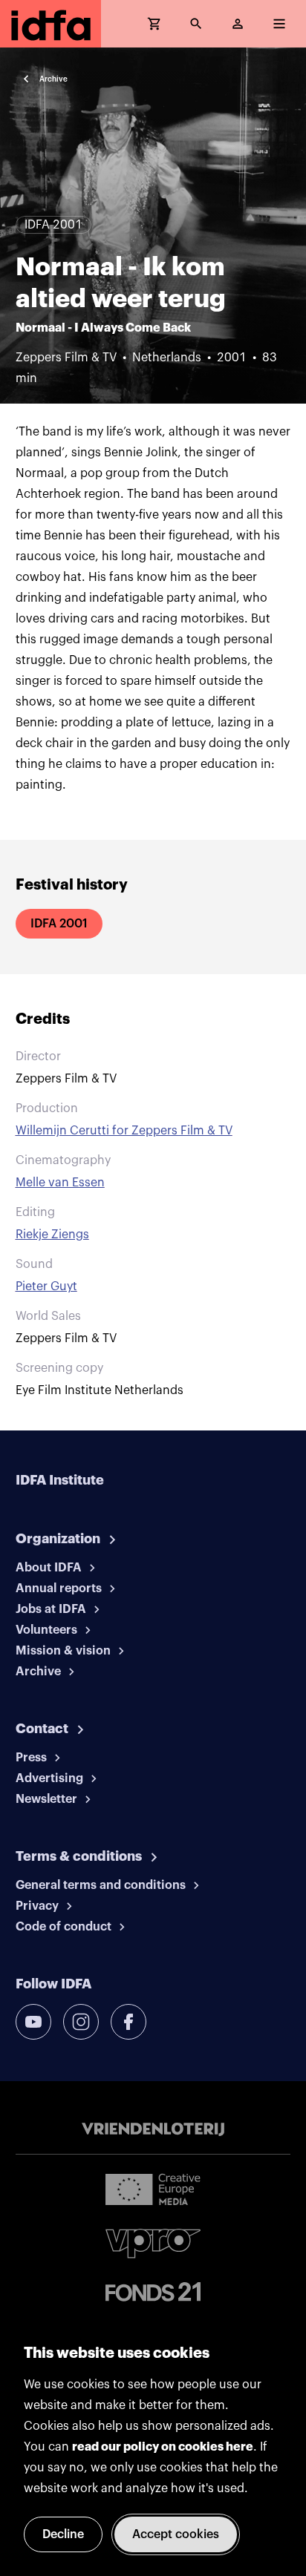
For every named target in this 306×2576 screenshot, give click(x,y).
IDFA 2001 (59, 924)
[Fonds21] (153, 2292)
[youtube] (33, 2022)
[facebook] (128, 2022)
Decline (63, 2534)
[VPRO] (153, 2243)
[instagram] (81, 2022)
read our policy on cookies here (163, 2447)
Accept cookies (176, 2534)
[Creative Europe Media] (153, 2189)
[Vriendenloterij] (153, 2129)
